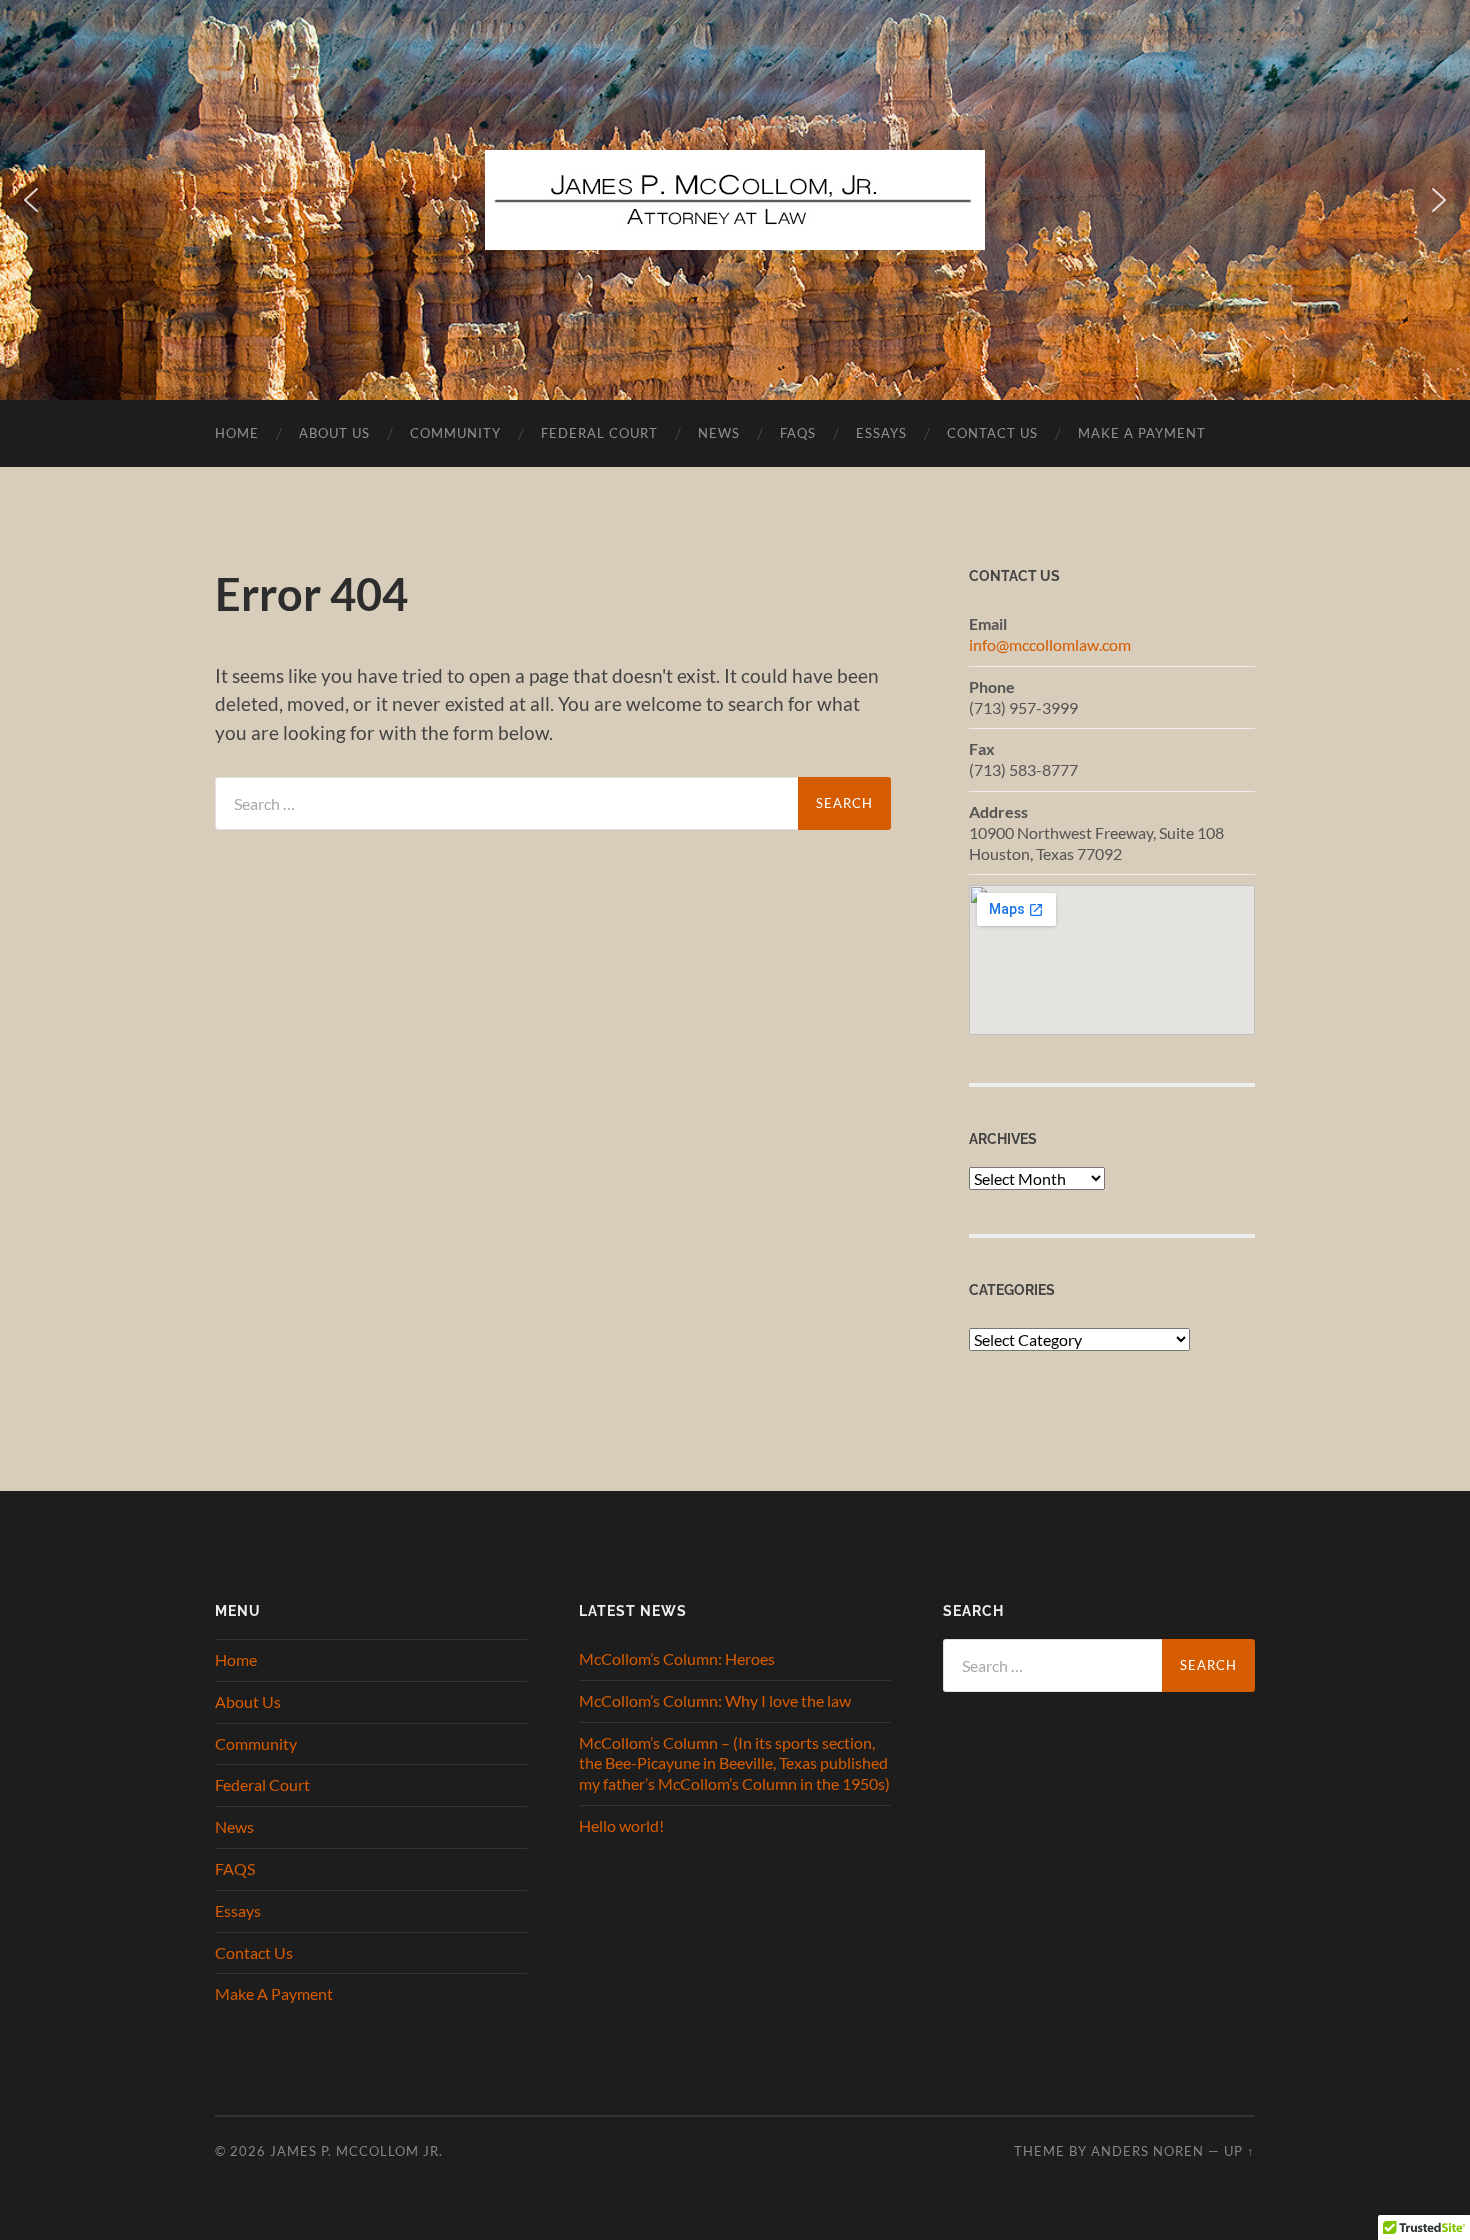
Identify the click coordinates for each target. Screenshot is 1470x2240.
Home (237, 433)
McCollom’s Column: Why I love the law (715, 1700)
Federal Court (599, 433)
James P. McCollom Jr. (356, 2151)
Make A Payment (1142, 433)
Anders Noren (1147, 2151)
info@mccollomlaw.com (1050, 644)
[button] (31, 200)
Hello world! (621, 1825)
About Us (334, 433)
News (719, 433)
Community (455, 433)
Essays (881, 433)
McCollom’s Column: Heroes (677, 1658)
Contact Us (992, 433)
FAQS (798, 433)
